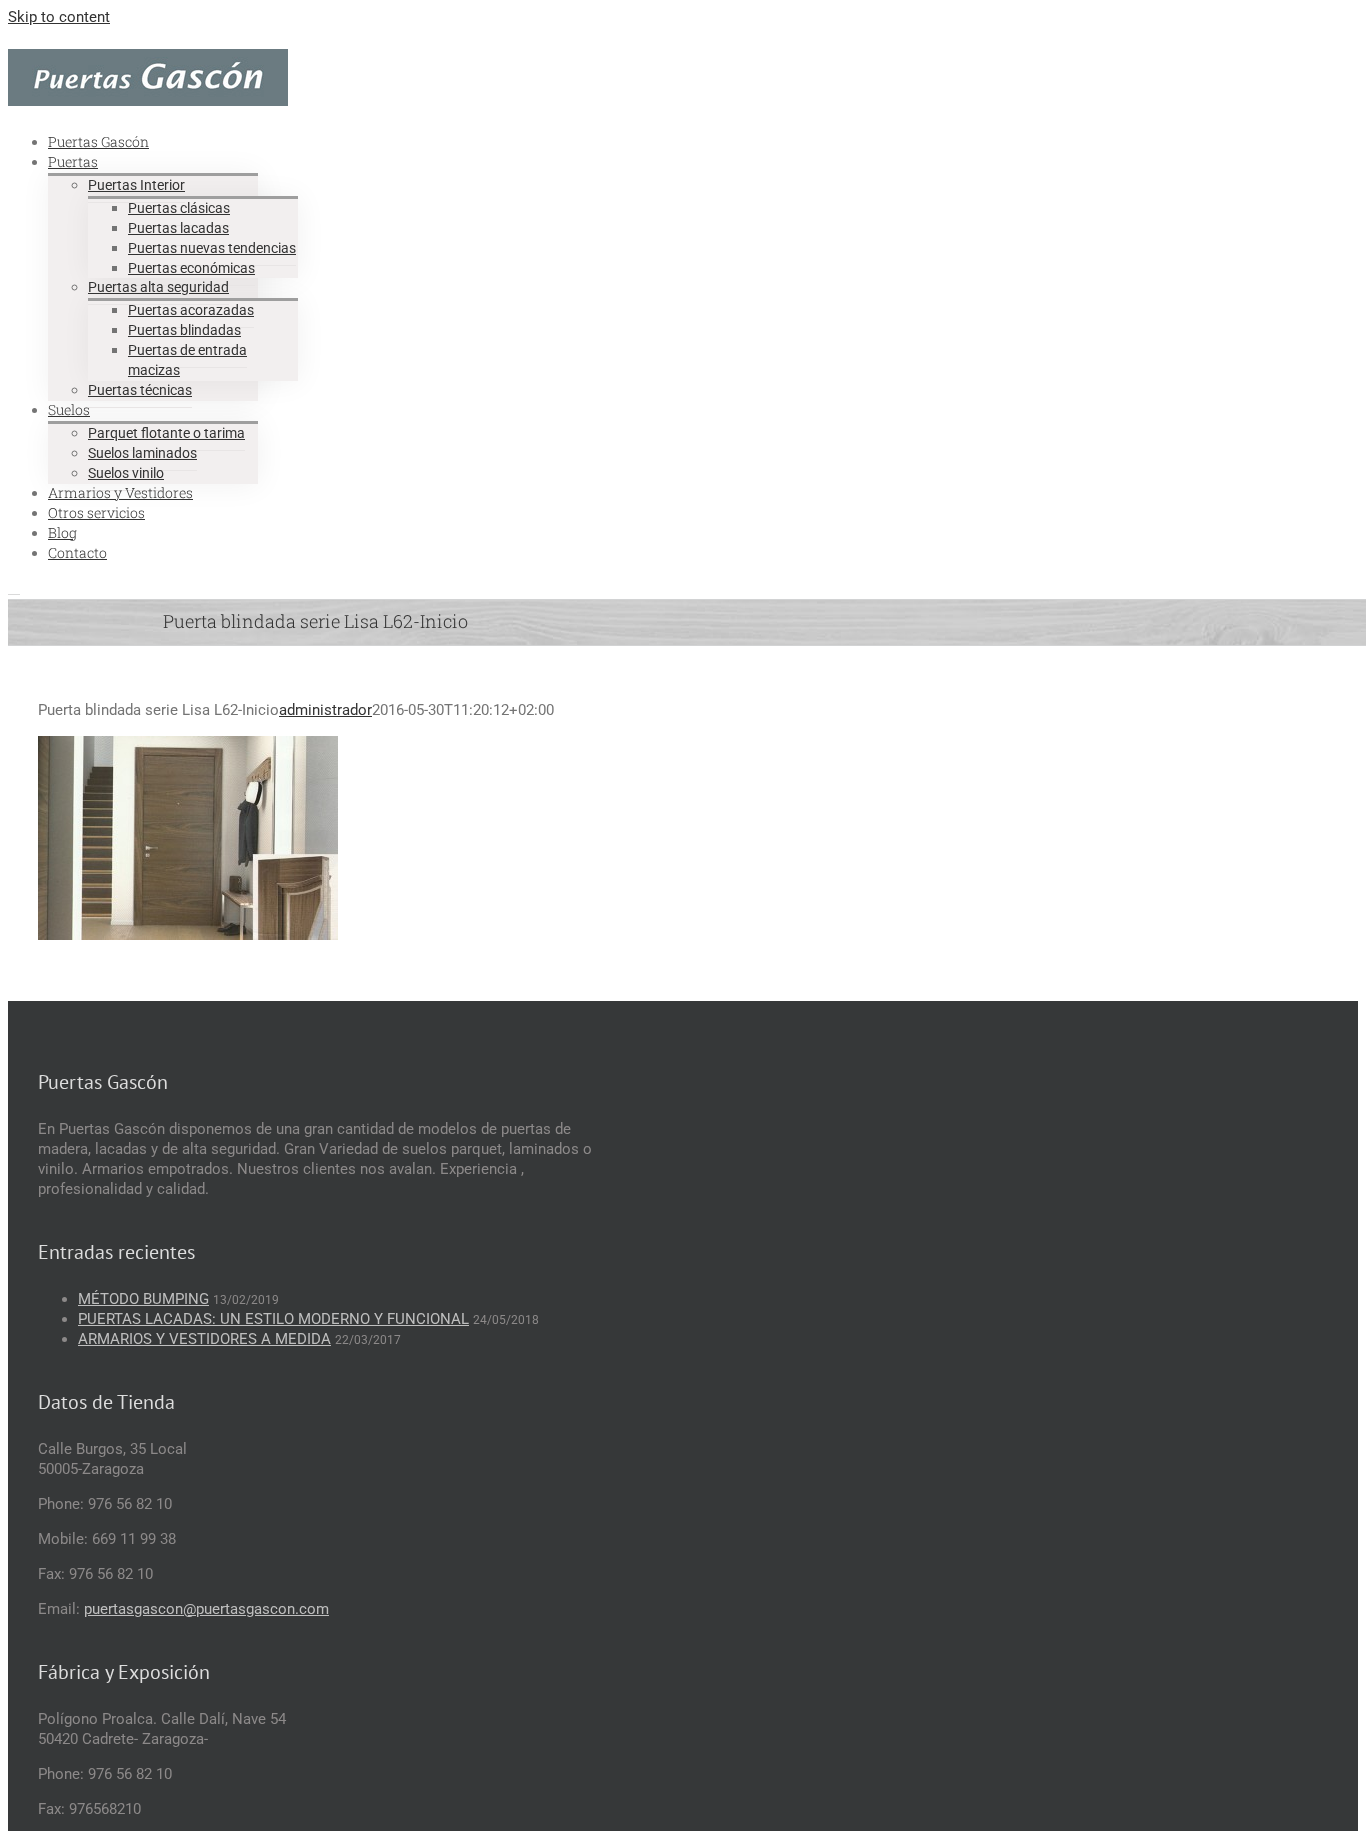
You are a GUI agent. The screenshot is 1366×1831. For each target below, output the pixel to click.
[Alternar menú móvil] (14, 588)
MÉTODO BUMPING (143, 1299)
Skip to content (59, 17)
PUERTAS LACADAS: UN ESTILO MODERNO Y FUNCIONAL (273, 1319)
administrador (325, 710)
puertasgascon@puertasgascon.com (206, 1609)
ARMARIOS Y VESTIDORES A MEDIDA (204, 1339)
